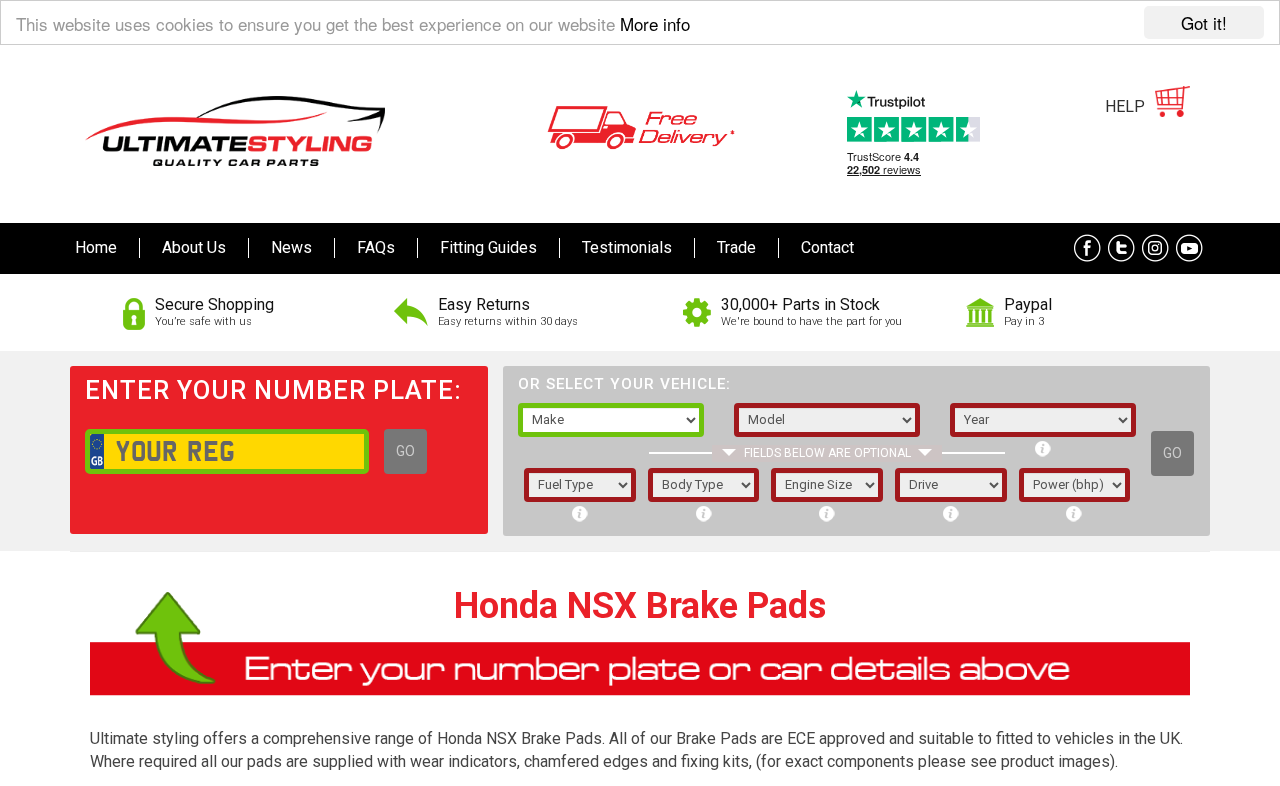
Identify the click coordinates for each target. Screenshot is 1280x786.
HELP (1125, 106)
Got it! (1204, 22)
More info (655, 23)
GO (405, 451)
